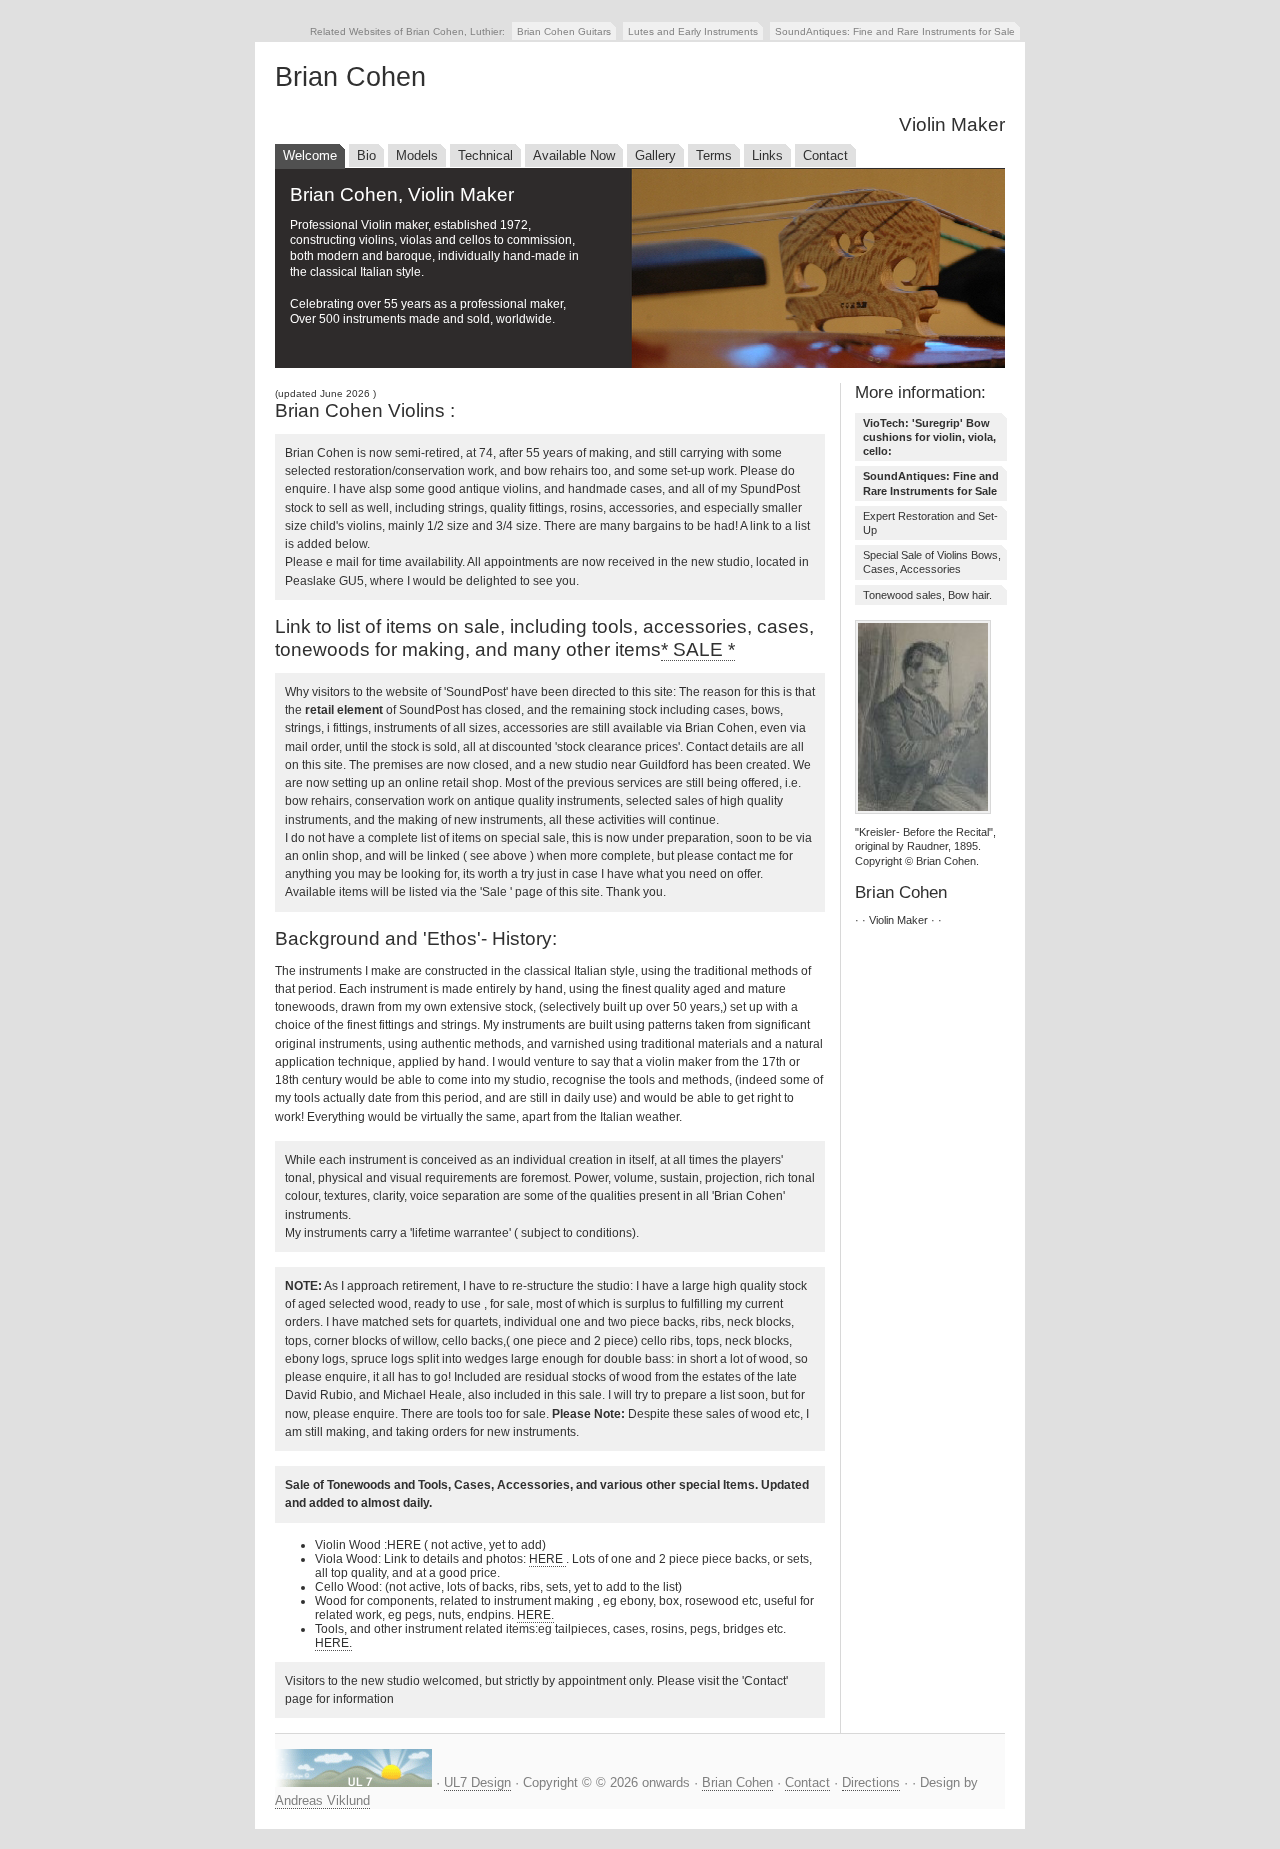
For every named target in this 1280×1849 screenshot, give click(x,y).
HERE (547, 1559)
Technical (485, 155)
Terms (714, 155)
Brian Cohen (737, 1782)
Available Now (574, 155)
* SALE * (698, 649)
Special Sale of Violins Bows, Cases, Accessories (932, 562)
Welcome (310, 155)
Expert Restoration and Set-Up (930, 523)
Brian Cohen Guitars (564, 31)
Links (767, 155)
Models (417, 155)
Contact (825, 155)
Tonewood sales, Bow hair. (927, 595)
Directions (871, 1782)
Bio (366, 155)
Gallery (655, 155)
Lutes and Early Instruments (693, 31)
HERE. (535, 1615)
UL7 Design (477, 1782)
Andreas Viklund (322, 1800)
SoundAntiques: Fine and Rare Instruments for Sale (895, 31)
